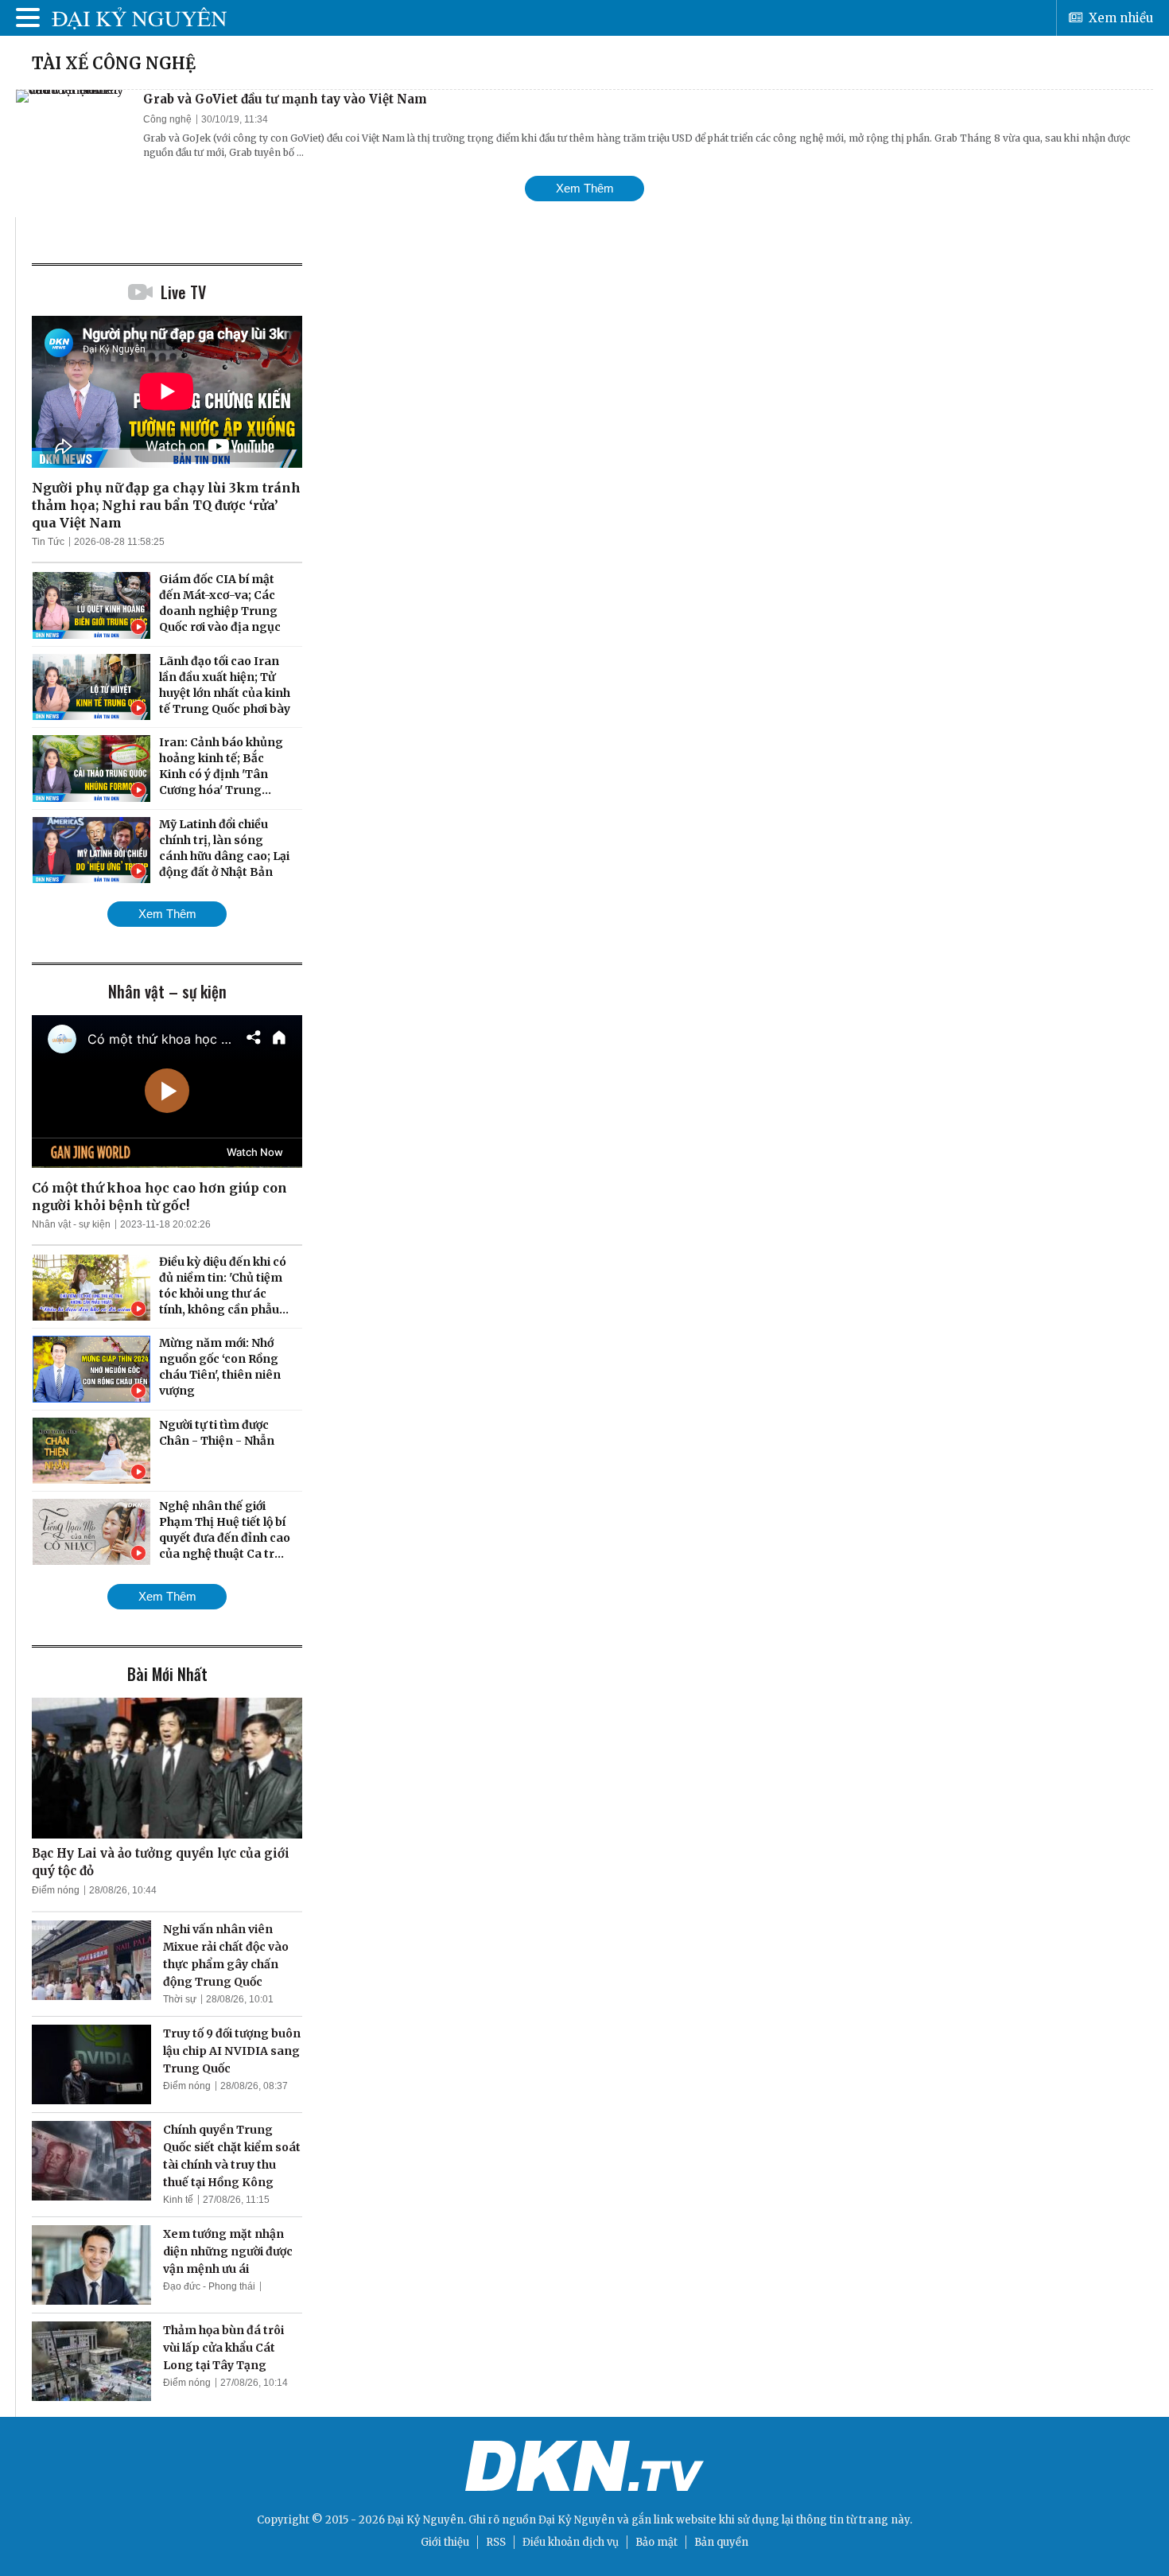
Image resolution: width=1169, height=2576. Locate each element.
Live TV (183, 292)
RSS (496, 2542)
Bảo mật (656, 2542)
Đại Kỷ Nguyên (577, 2520)
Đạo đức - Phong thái (209, 2286)
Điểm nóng (56, 1890)
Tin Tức (48, 542)
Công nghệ (167, 119)
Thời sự (180, 1999)
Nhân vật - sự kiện (71, 1224)
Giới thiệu (445, 2542)
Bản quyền (721, 2542)
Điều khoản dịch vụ (571, 2542)
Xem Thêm (585, 188)
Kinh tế (178, 2200)
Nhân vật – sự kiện (167, 991)
